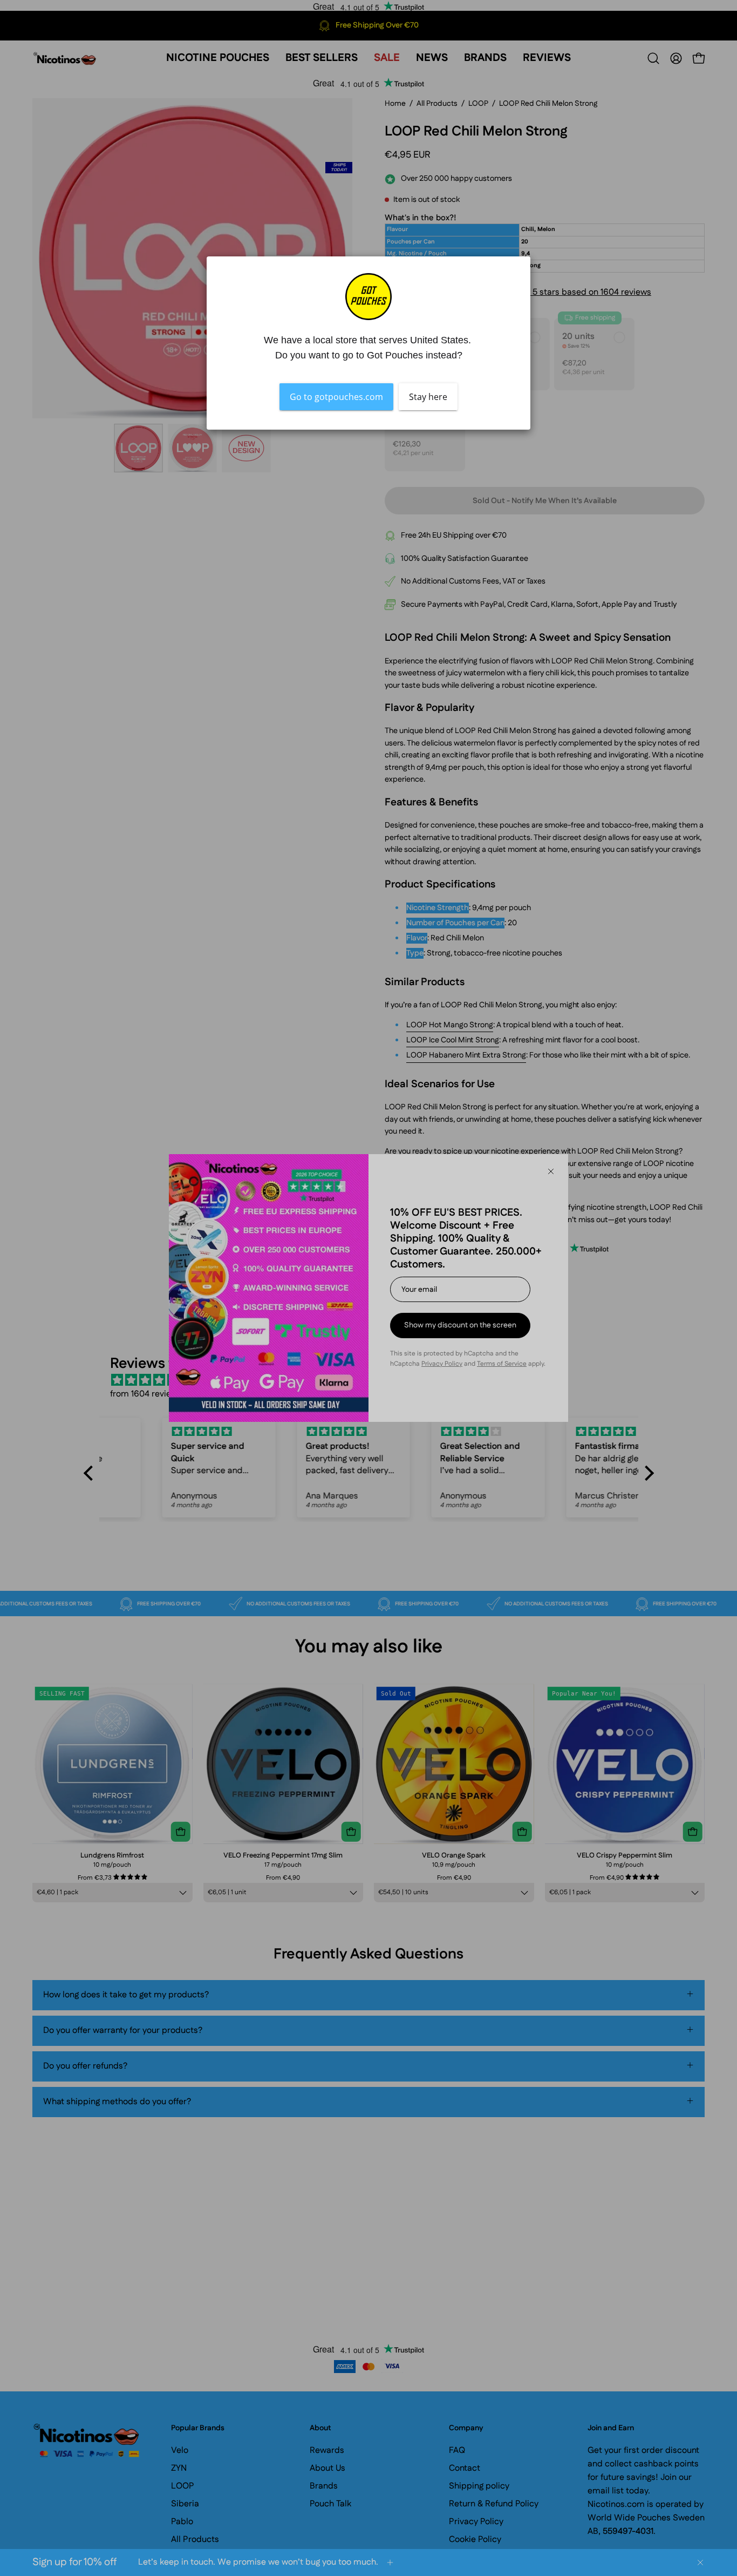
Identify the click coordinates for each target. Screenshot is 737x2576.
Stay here (428, 397)
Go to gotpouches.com (336, 397)
